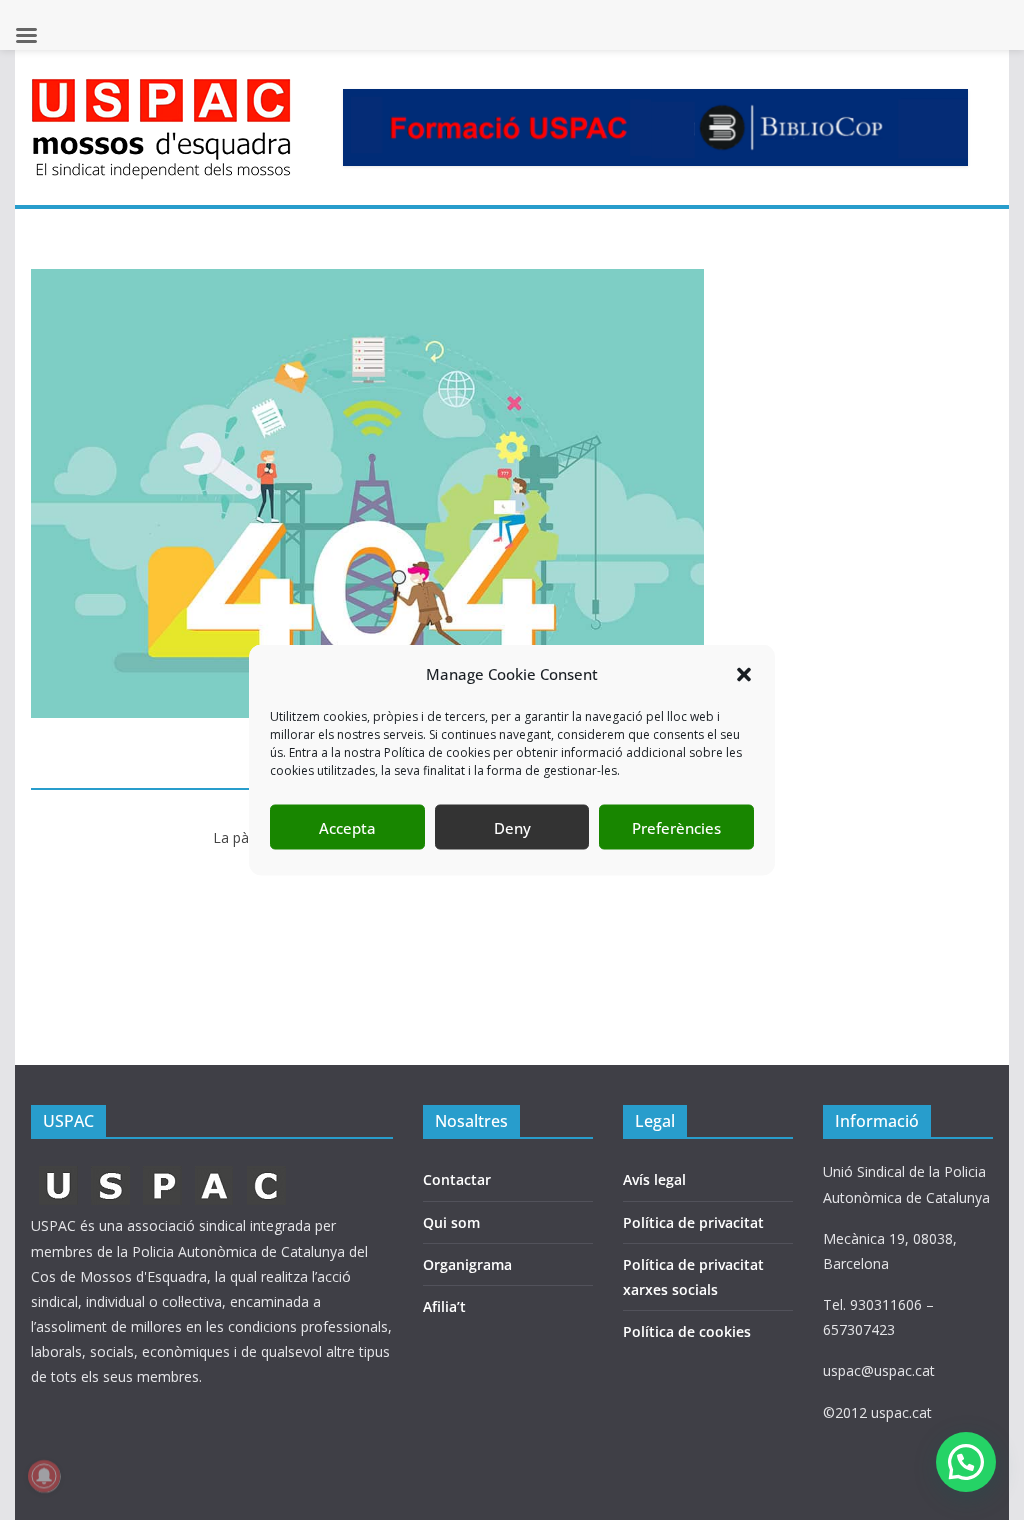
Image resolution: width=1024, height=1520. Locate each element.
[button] (744, 674)
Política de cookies (687, 1331)
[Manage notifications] (44, 1476)
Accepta (347, 827)
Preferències (676, 827)
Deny (512, 827)
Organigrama (467, 1264)
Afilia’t (444, 1306)
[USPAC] (163, 1171)
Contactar (457, 1179)
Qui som (451, 1222)
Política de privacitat (693, 1222)
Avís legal (654, 1179)
